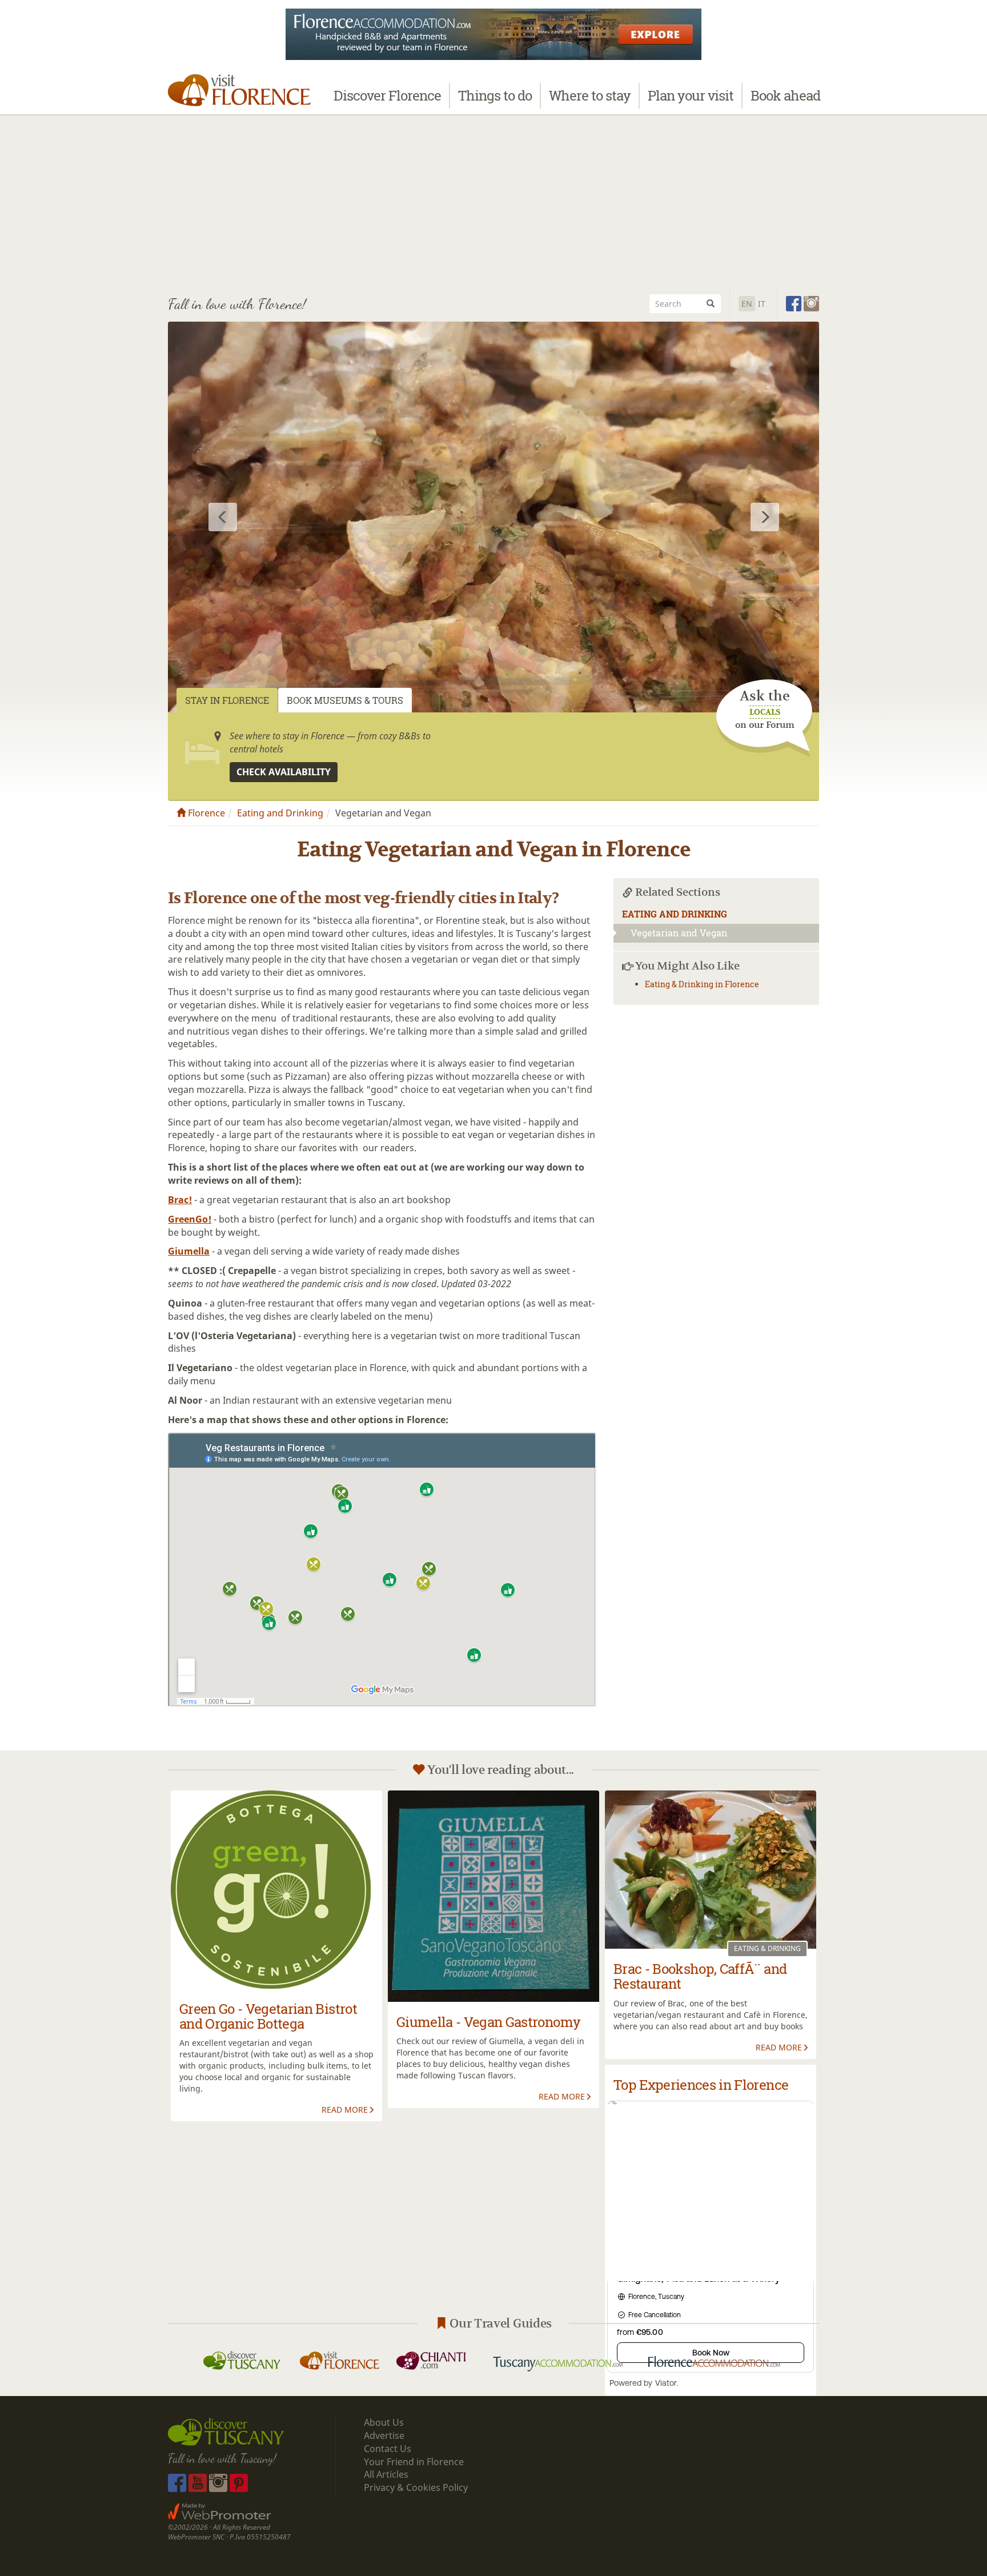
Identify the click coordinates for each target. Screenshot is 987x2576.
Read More (345, 2110)
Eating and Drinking (280, 813)
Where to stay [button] (590, 95)
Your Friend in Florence (414, 2462)
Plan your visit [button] (691, 95)
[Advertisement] (493, 200)
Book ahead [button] (785, 95)
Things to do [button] (495, 95)
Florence (205, 813)
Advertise (384, 2435)
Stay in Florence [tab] (227, 700)
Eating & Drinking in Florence (702, 984)
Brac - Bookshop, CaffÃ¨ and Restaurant (700, 1976)
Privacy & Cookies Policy (416, 2487)
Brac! (180, 1200)
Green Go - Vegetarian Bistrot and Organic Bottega (268, 2016)
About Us (384, 2422)
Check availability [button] (284, 772)
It (762, 304)
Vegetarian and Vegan (679, 933)
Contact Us (388, 2449)
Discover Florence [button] (387, 95)
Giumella (189, 1251)
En (747, 304)
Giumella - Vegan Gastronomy (488, 2022)
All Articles (386, 2474)
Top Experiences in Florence (701, 2085)
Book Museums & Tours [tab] (345, 700)
